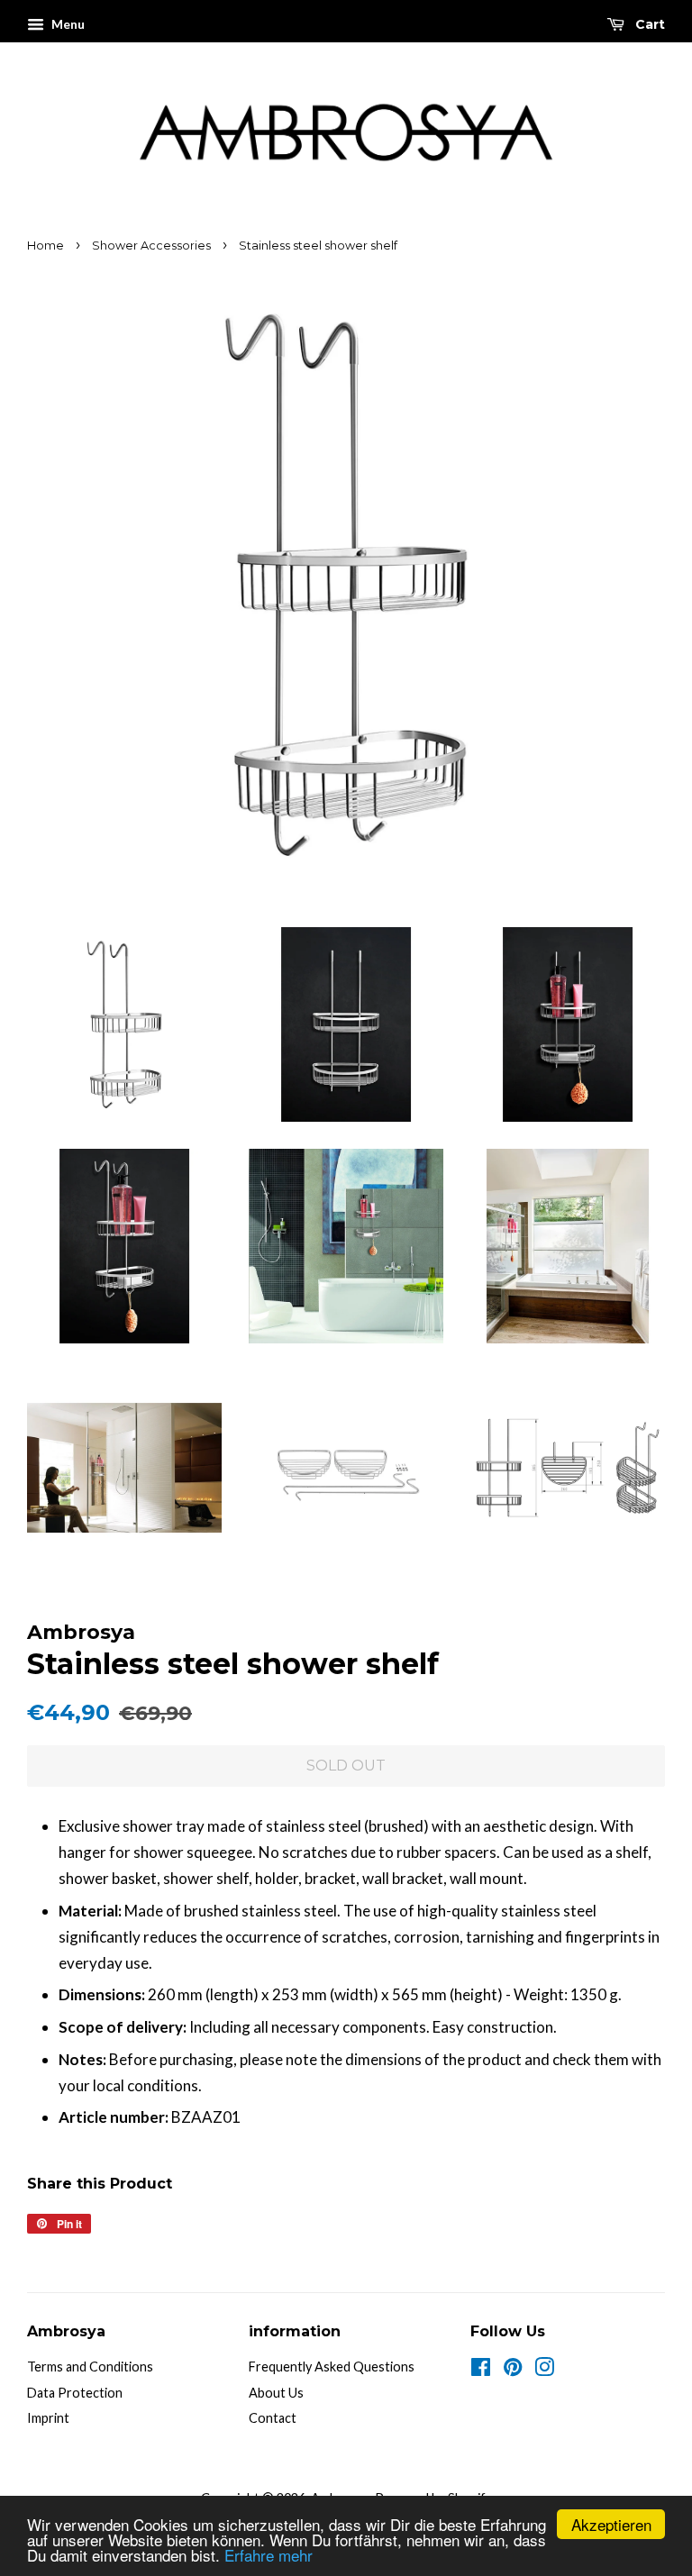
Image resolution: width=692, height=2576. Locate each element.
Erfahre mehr (269, 2555)
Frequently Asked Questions (332, 2367)
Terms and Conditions (90, 2367)
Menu (67, 24)
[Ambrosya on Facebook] (481, 2370)
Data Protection (75, 2393)
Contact (273, 2418)
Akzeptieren (611, 2524)
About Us (276, 2393)
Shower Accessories (151, 246)
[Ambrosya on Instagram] (544, 2370)
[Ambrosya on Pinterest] (513, 2370)
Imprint (48, 2418)
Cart (648, 24)
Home (46, 246)
